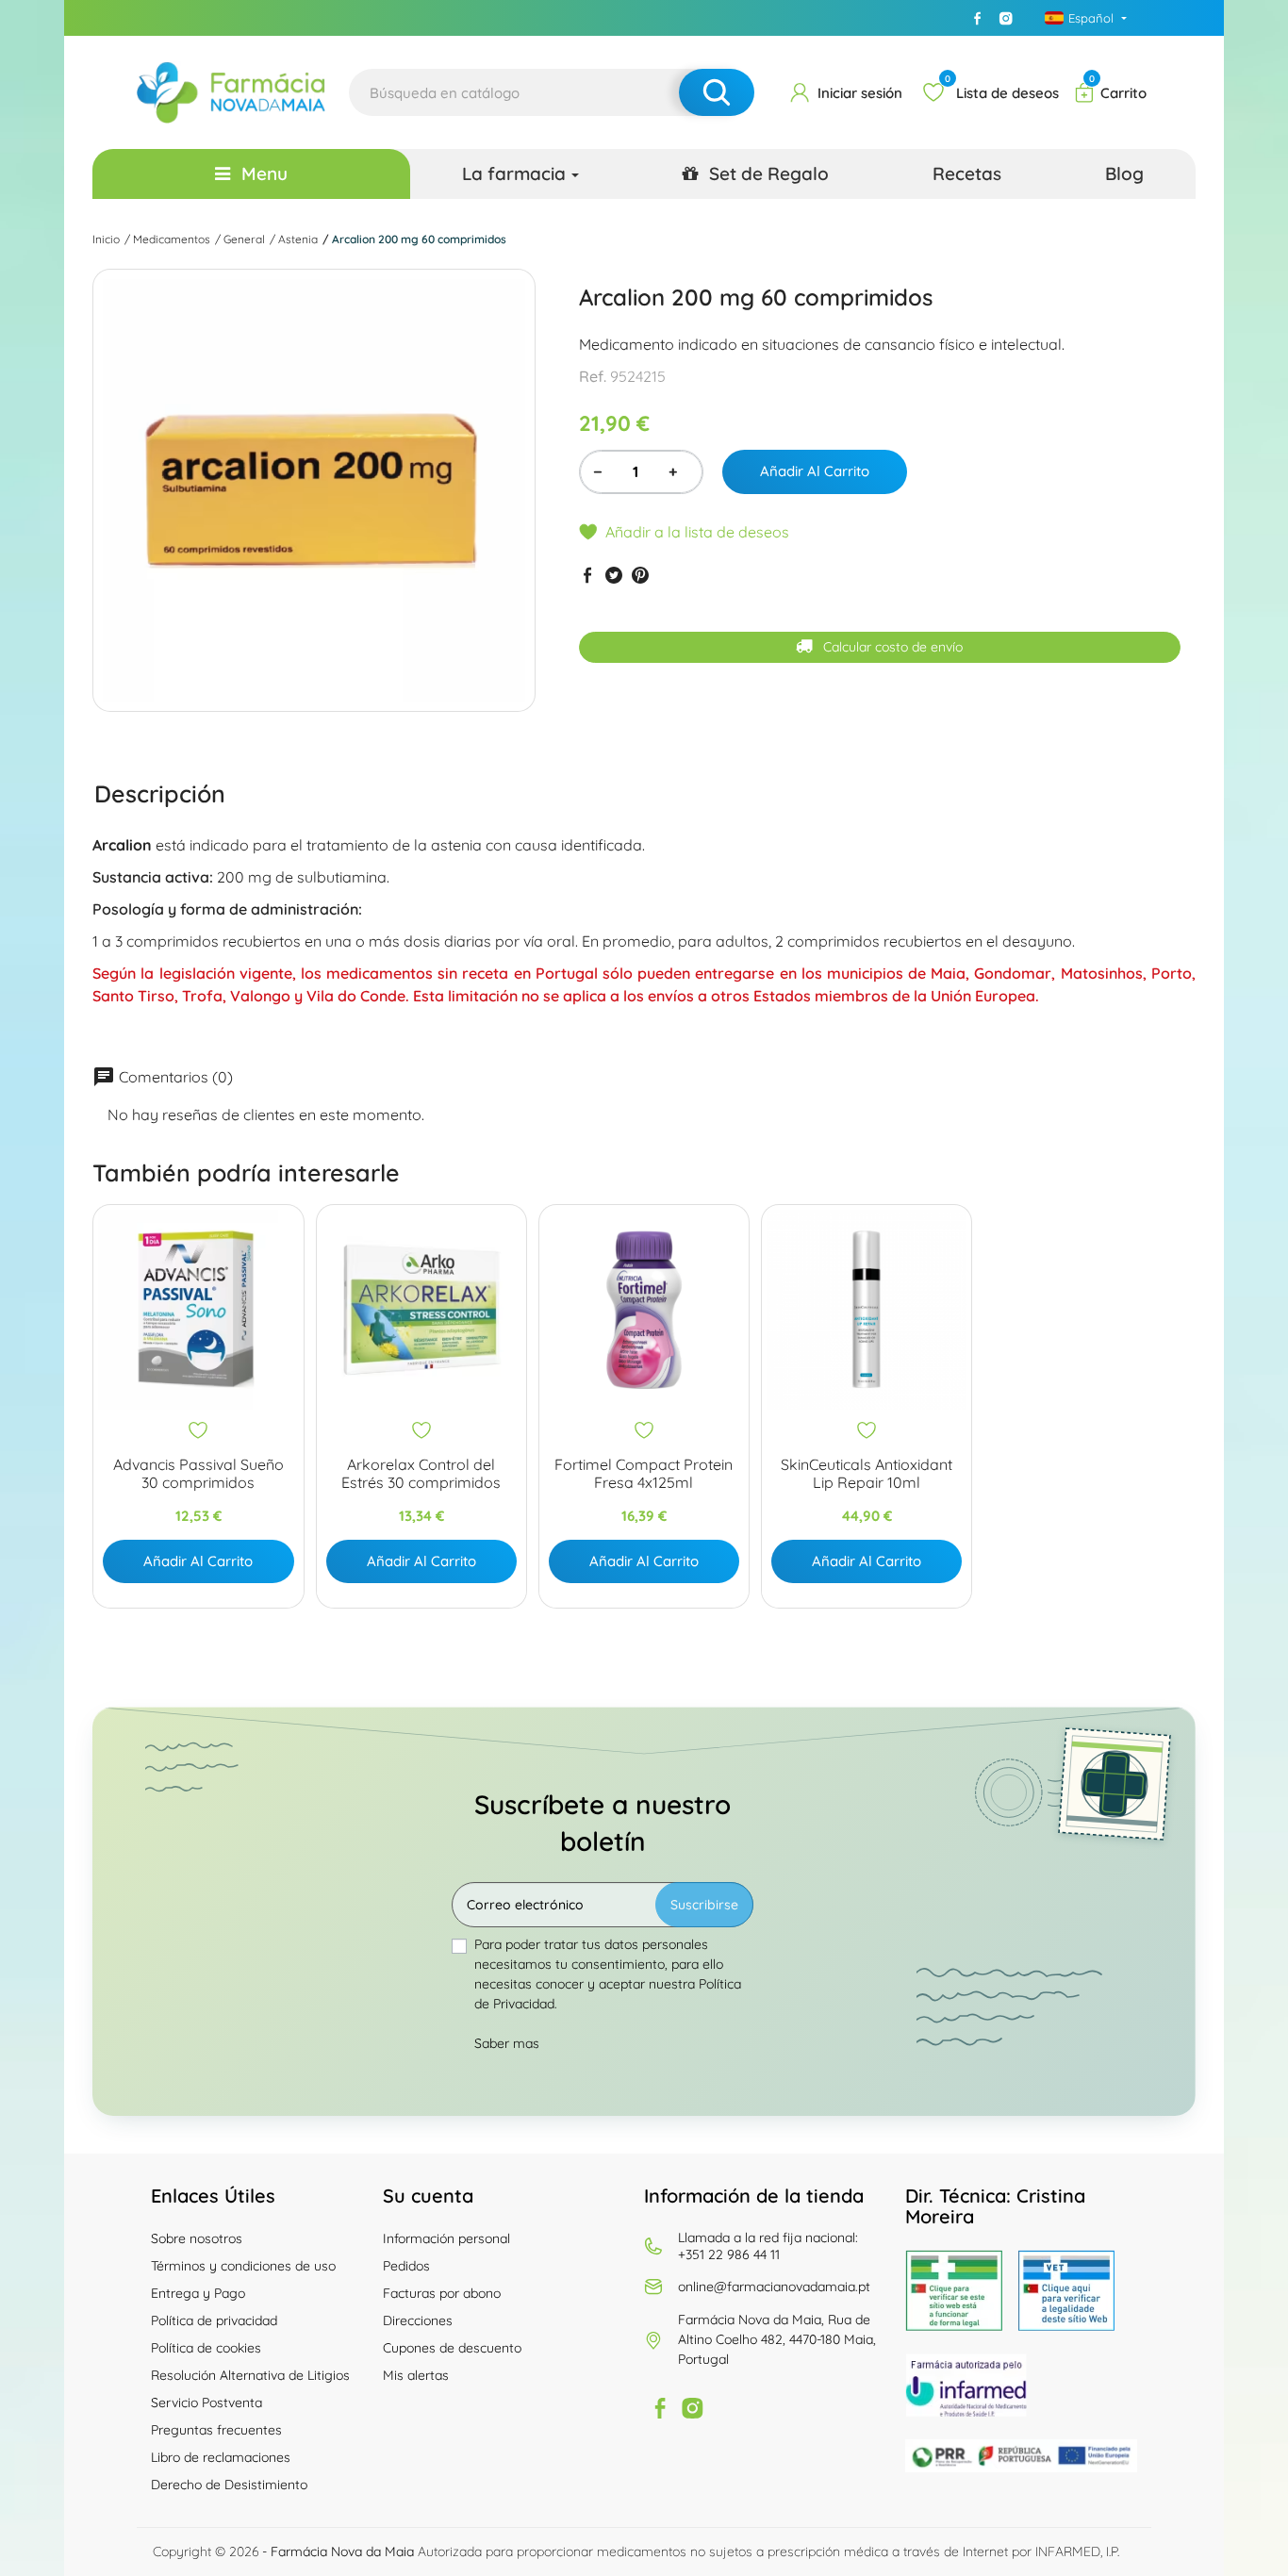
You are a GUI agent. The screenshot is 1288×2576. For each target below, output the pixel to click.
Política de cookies (206, 2348)
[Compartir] (587, 575)
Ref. (593, 377)
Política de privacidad (214, 2320)
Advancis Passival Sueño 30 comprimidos (198, 1474)
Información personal (446, 2238)
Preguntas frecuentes (216, 2430)
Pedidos (406, 2266)
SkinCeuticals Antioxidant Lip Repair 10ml (867, 1474)
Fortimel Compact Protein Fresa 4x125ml (644, 1474)
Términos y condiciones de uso (243, 2266)
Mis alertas (416, 2375)
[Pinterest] (640, 575)
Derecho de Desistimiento (229, 2485)
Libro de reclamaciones (221, 2457)
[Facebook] (978, 18)
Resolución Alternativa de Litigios (250, 2375)
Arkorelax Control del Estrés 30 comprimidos (421, 1474)
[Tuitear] (614, 575)
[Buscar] (717, 92)
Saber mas (507, 2043)
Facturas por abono (442, 2293)
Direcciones (418, 2320)
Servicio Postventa (206, 2403)
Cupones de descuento (452, 2348)
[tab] (160, 794)
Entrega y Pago (198, 2293)
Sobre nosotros (197, 2238)
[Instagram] (1006, 18)
